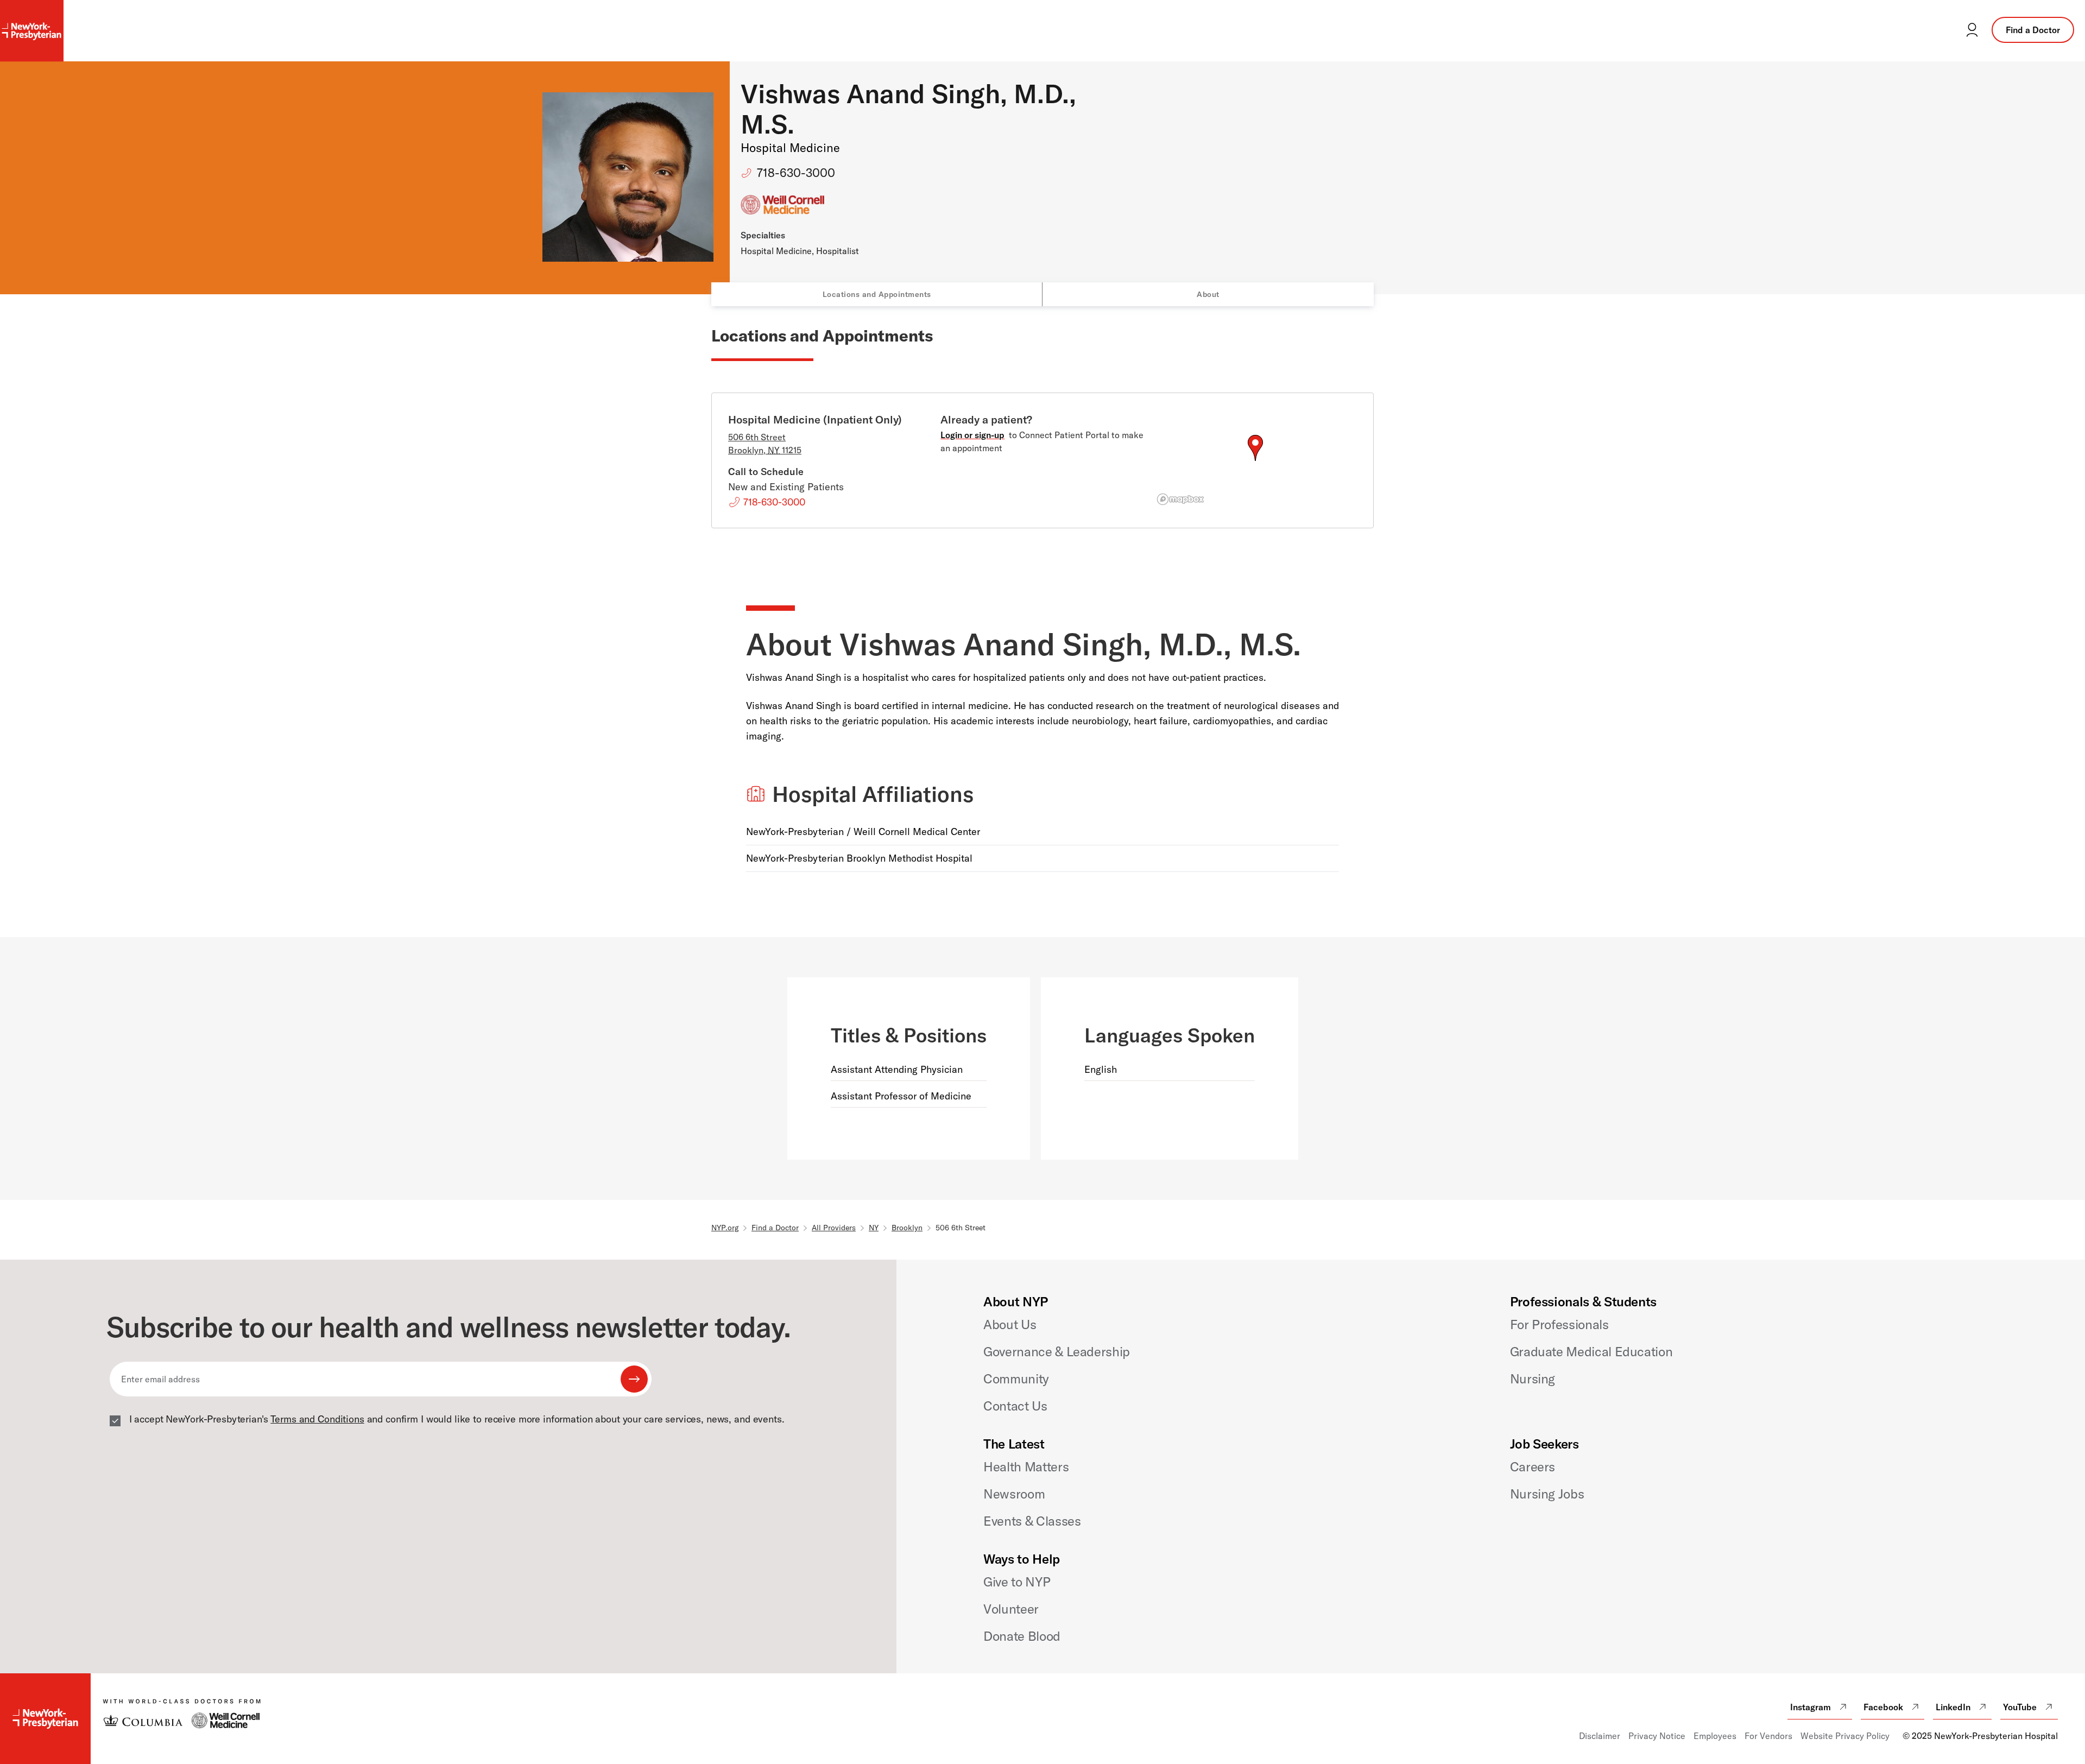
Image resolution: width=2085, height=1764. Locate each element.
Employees (1715, 1736)
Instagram (1811, 1707)
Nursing (1533, 1379)
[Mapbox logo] (1180, 499)
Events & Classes (1032, 1521)
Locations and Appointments (877, 294)
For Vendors (1768, 1736)
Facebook (1883, 1707)
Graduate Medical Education (1591, 1351)
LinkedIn (1953, 1707)
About (1208, 294)
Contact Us (1015, 1406)
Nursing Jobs (1547, 1494)
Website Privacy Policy (1845, 1736)
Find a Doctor (2033, 30)
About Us (1010, 1324)
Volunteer (1011, 1609)
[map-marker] (1255, 448)
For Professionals (1559, 1324)
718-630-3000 (796, 173)
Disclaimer (1600, 1736)
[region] (1255, 461)
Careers (1533, 1466)
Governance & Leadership (1057, 1351)
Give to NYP (1017, 1582)
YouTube (2020, 1707)
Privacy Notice (1657, 1736)
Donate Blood (1022, 1636)
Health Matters (1026, 1466)
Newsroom (1014, 1494)
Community (1016, 1379)
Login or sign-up (972, 435)
